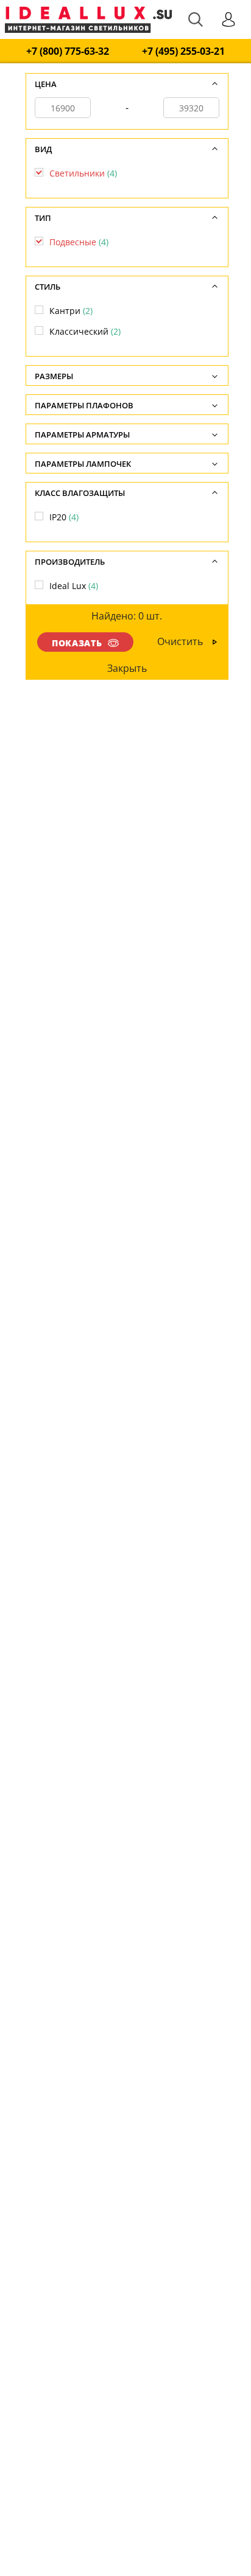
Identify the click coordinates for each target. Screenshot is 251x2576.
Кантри (71, 311)
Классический (85, 331)
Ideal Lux (74, 586)
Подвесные (79, 242)
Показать (77, 643)
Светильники (83, 173)
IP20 (64, 517)
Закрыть (126, 668)
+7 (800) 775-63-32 (68, 51)
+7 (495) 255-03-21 (183, 51)
